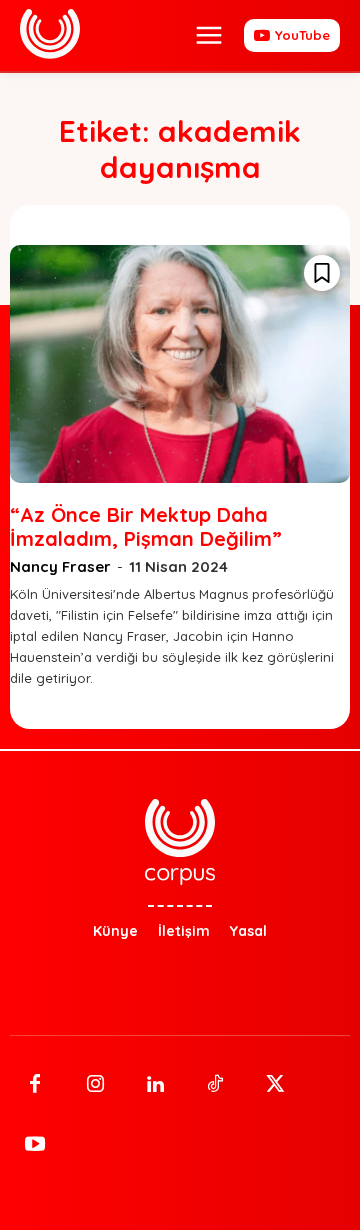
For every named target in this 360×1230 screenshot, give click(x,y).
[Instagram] (95, 1085)
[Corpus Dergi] (50, 34)
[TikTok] (215, 1085)
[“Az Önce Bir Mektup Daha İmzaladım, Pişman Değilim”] (180, 364)
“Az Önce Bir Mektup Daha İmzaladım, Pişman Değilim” (146, 526)
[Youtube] (35, 1145)
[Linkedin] (155, 1085)
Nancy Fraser (60, 566)
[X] (275, 1085)
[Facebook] (35, 1085)
